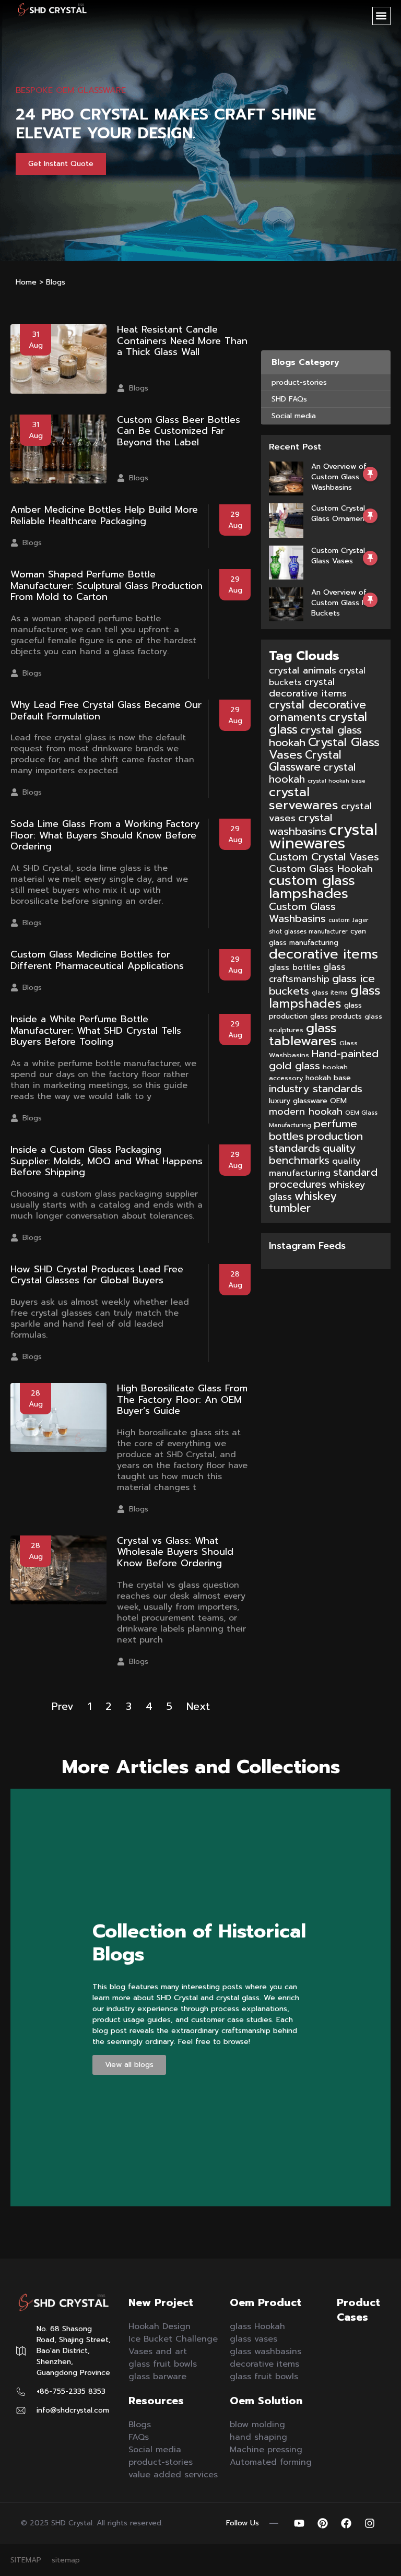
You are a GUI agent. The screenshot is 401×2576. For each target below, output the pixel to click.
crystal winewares (323, 836)
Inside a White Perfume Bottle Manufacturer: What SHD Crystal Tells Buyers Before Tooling (96, 1030)
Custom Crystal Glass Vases (338, 556)
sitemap (66, 2560)
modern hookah (306, 1112)
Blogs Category (305, 362)
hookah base (328, 1078)
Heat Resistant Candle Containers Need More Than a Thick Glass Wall (182, 341)
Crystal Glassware (305, 761)
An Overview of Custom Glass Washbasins (339, 477)
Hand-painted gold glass (324, 1060)
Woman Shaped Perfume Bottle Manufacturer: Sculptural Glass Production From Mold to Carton (107, 586)
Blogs (139, 388)
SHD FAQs (289, 399)
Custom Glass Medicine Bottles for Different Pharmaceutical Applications (97, 960)
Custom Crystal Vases (324, 857)
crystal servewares (304, 798)
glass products (336, 1017)
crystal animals (303, 670)
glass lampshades (325, 997)
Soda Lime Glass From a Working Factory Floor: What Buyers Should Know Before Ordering (105, 835)
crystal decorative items (308, 688)
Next (198, 1706)
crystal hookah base (336, 781)
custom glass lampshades (312, 887)
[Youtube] (299, 2523)
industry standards (316, 1089)
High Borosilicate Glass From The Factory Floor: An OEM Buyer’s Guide (182, 1399)
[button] (381, 16)
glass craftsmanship (307, 973)
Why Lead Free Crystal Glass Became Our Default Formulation (106, 711)
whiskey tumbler (303, 1202)
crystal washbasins (301, 824)
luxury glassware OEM (308, 1101)
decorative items (323, 954)
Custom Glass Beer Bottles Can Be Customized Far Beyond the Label (179, 431)
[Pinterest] (323, 2523)
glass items (330, 992)
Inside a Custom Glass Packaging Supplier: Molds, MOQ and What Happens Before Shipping (107, 1161)
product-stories (299, 382)
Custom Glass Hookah (321, 869)
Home (26, 282)
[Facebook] (346, 2523)
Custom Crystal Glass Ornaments (341, 513)
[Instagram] (370, 2523)
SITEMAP (26, 2560)
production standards (316, 1142)
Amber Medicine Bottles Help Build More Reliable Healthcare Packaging (104, 515)
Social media (294, 416)
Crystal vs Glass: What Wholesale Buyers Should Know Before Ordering (175, 1552)
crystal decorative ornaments (317, 711)
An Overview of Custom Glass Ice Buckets (342, 603)
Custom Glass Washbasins (302, 913)
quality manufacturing (315, 1167)
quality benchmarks (312, 1154)
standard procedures (323, 1178)
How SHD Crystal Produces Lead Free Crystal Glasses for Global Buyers (97, 1275)
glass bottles (295, 967)
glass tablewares (303, 1034)
